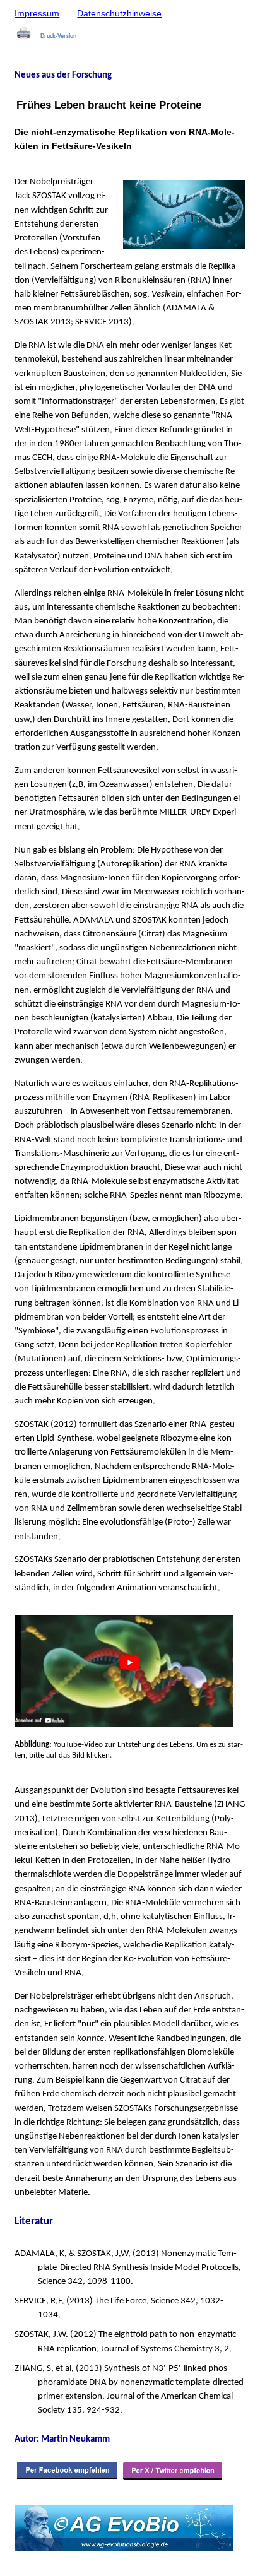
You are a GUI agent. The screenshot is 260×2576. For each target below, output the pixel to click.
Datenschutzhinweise (119, 13)
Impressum (37, 13)
